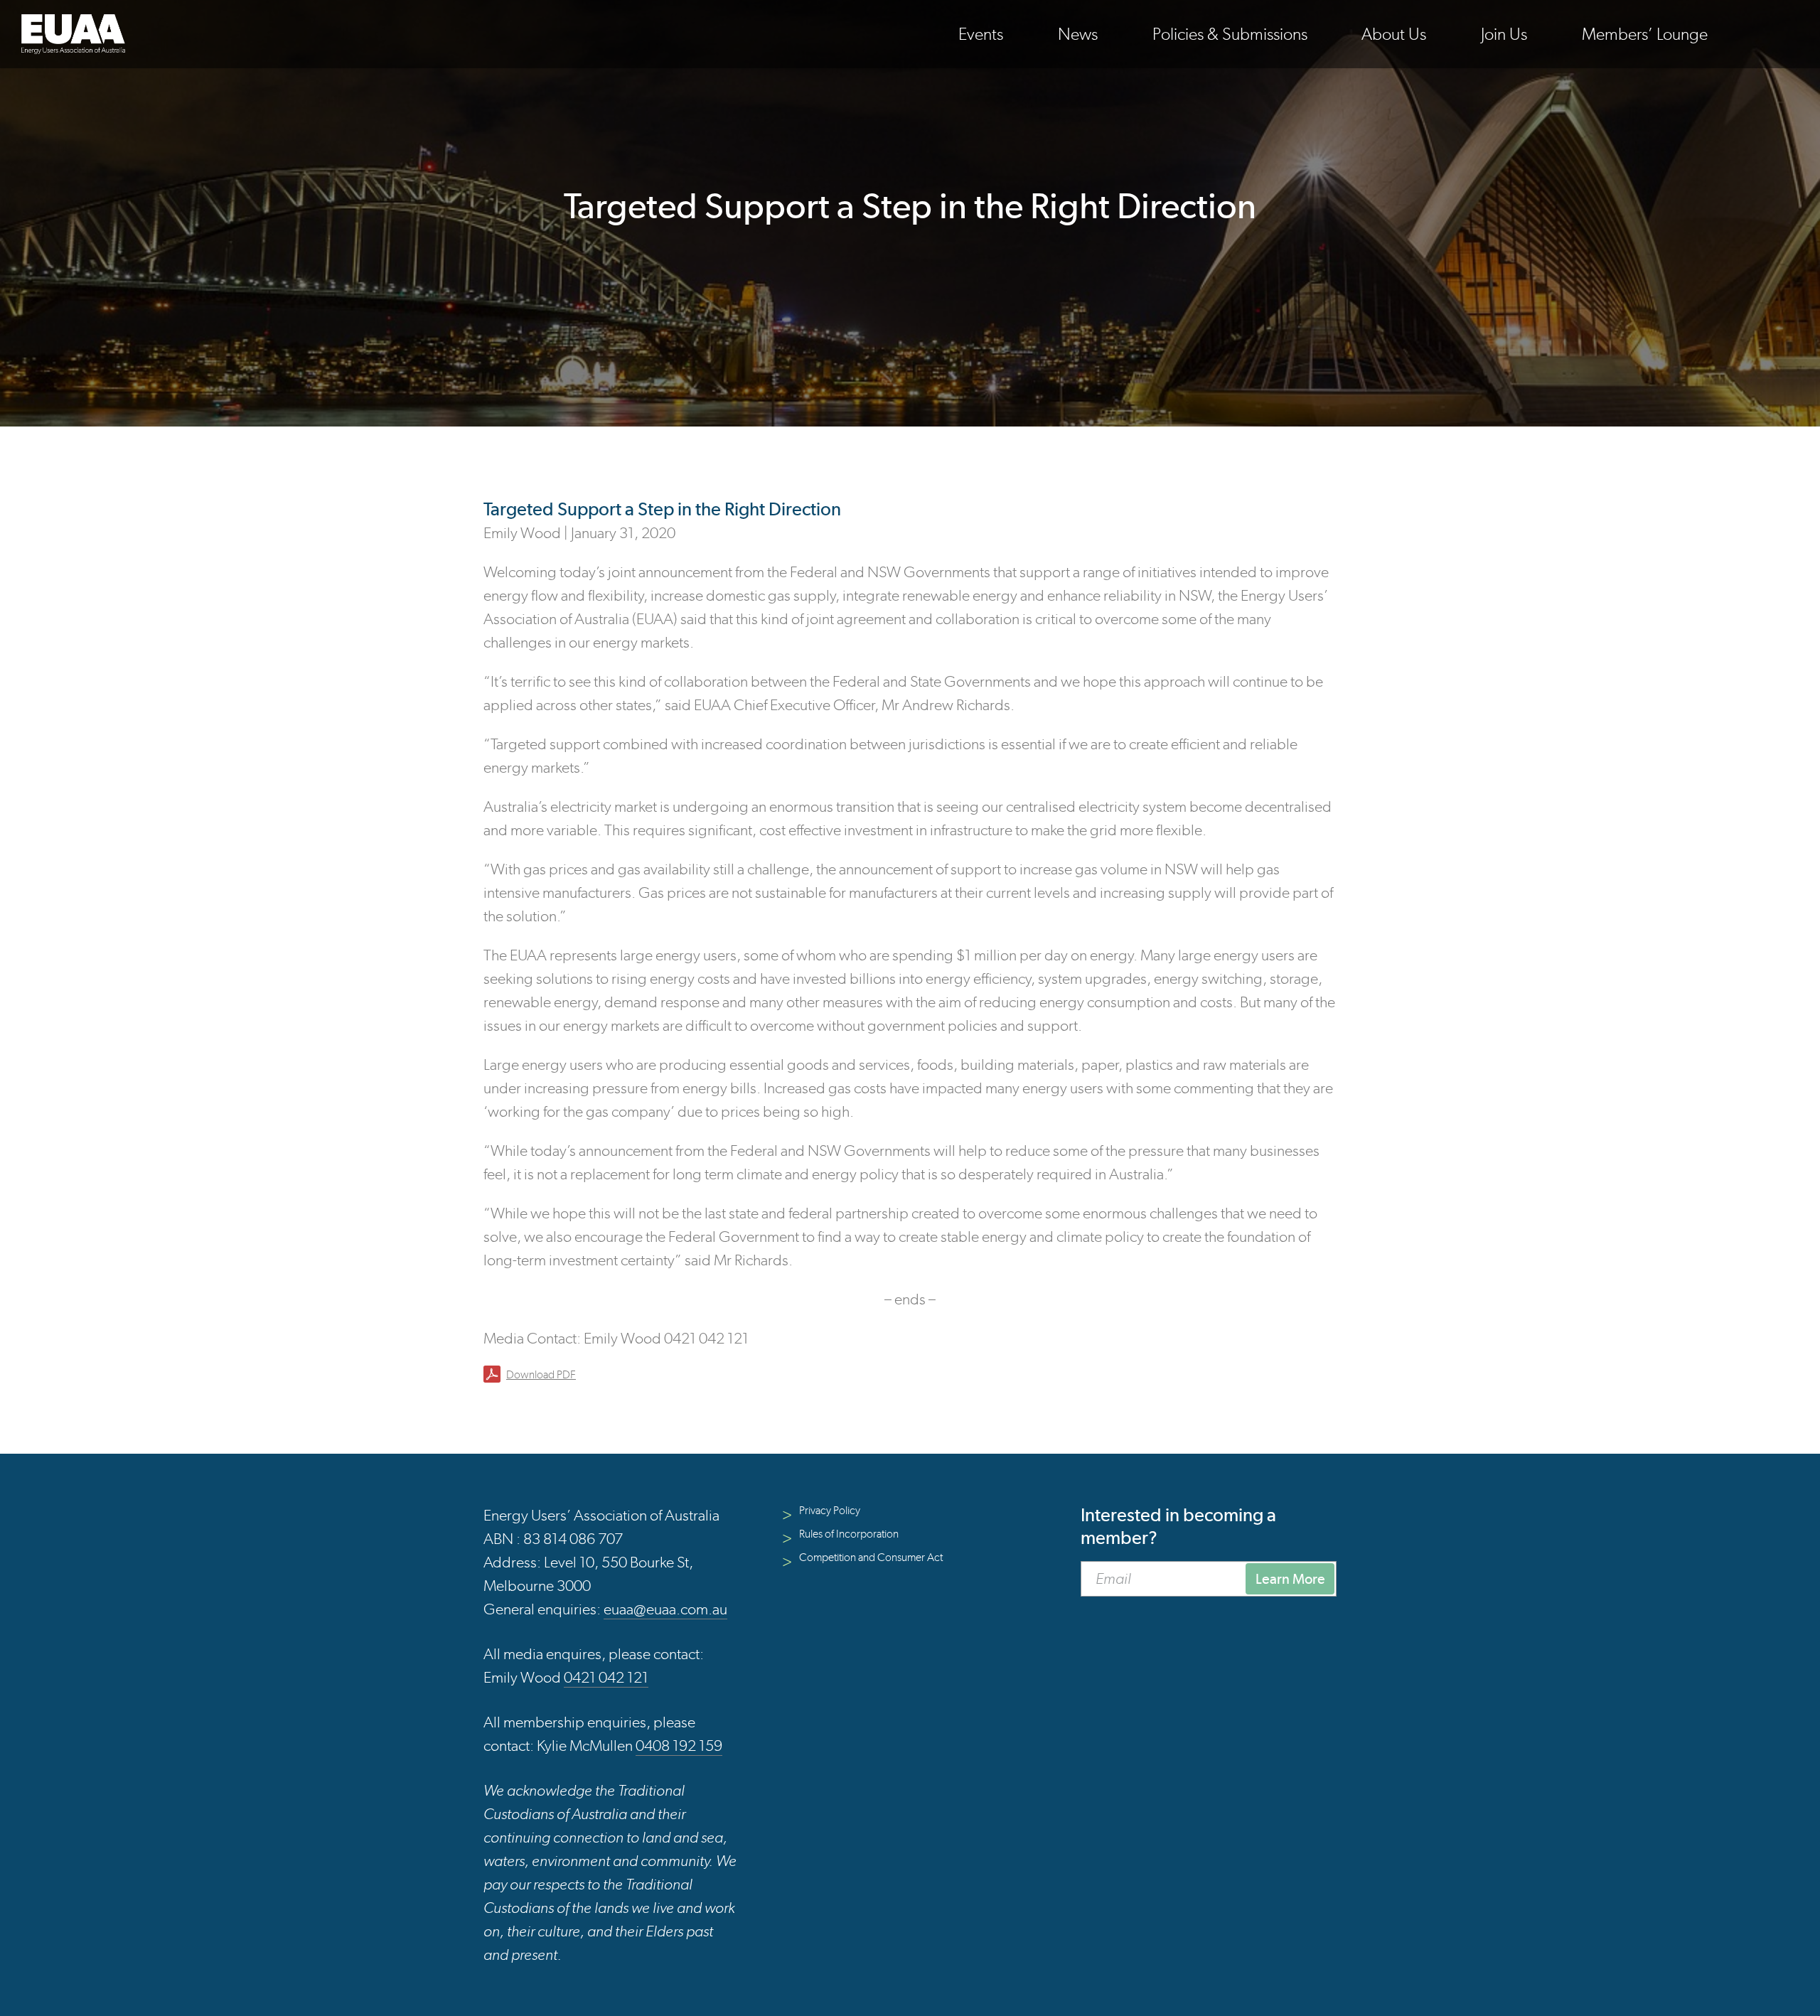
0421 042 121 (606, 1677)
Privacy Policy (830, 1510)
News (1078, 34)
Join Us (1504, 34)
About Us (1394, 34)
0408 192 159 (679, 1746)
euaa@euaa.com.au (665, 1609)
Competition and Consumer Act (871, 1557)
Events (981, 34)
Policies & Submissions (1230, 34)
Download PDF (541, 1374)
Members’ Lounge (1645, 34)
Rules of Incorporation (849, 1534)
